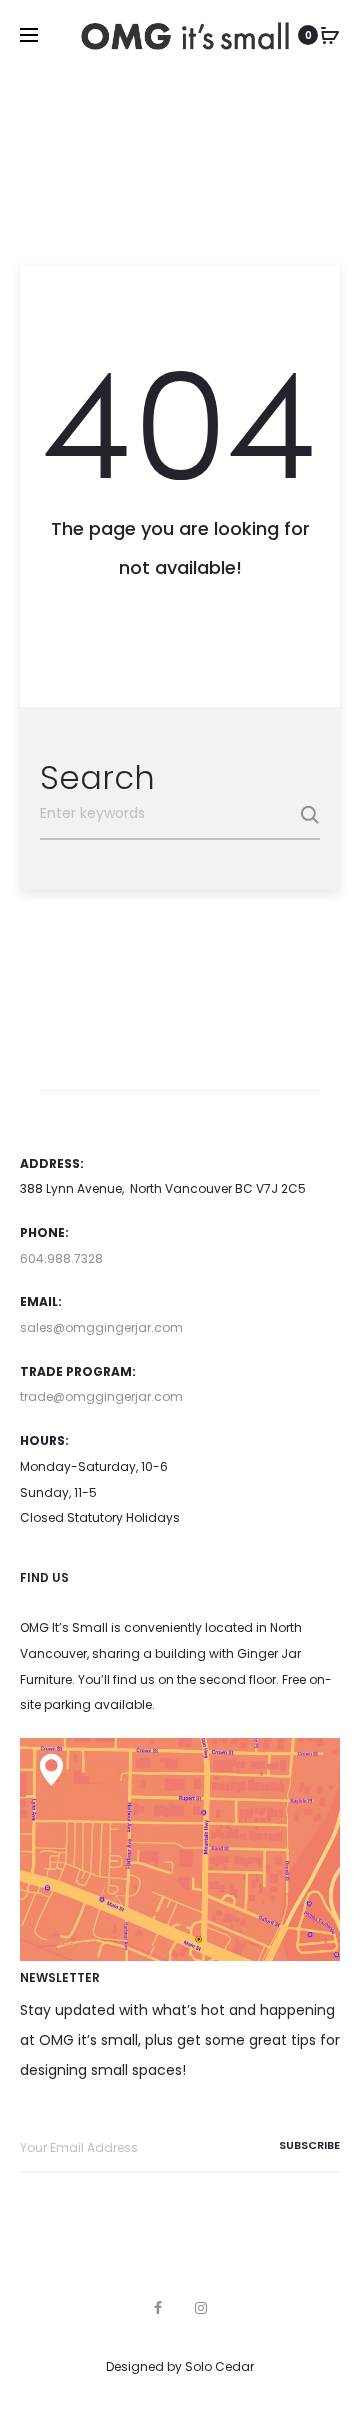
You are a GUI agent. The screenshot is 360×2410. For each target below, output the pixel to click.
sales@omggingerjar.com (101, 1327)
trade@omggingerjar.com (101, 1396)
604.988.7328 (61, 1258)
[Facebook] (158, 2308)
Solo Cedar (219, 2366)
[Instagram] (201, 2308)
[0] (330, 35)
